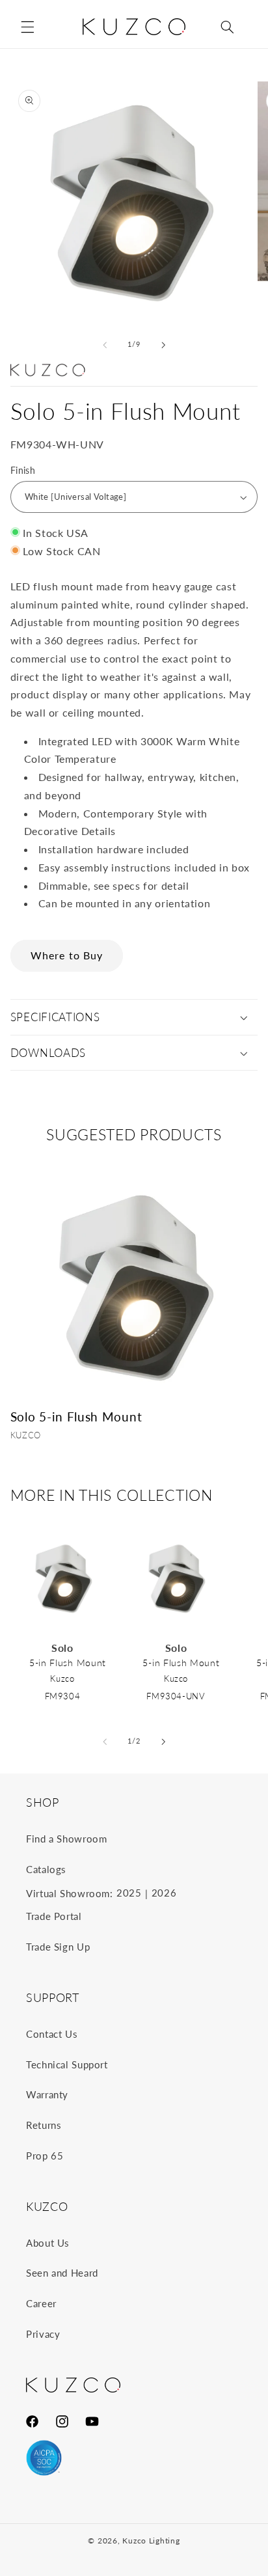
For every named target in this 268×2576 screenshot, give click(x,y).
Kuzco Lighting (151, 2541)
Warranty (47, 2094)
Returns (44, 2125)
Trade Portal (54, 1916)
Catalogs (46, 1869)
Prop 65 (45, 2156)
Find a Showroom (66, 1839)
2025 (129, 1893)
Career (41, 2303)
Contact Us (52, 2034)
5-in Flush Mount (68, 1663)
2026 (164, 1893)
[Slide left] (105, 345)
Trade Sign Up (58, 1947)
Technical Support (67, 2064)
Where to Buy (67, 955)
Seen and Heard (62, 2273)
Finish (23, 471)
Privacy (43, 2334)
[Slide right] (163, 345)
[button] (27, 27)
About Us (48, 2243)
